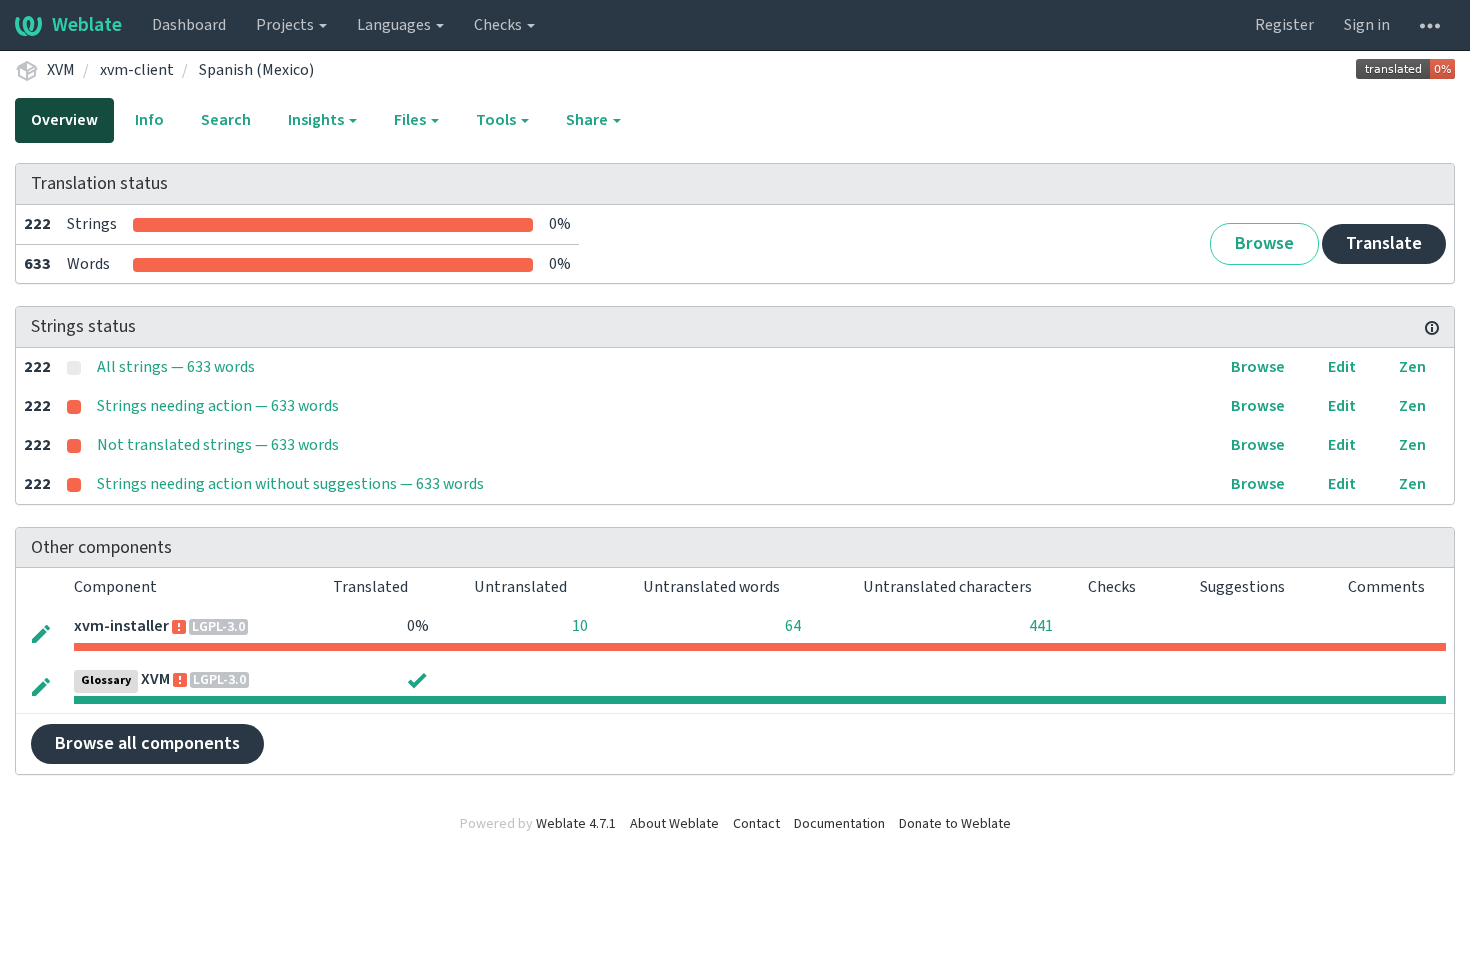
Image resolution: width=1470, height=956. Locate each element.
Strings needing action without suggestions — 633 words (290, 484)
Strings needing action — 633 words (218, 406)
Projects (286, 25)
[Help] (1430, 25)
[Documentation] (1432, 327)
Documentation (839, 824)
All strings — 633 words (176, 367)
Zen (1412, 367)
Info (149, 120)
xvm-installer (121, 626)
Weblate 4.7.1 (576, 824)
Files (411, 120)
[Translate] (41, 633)
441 (1041, 626)
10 (580, 626)
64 (793, 626)
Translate (1384, 243)
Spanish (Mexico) (256, 70)
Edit (1342, 367)
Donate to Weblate (955, 824)
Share (588, 120)
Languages (395, 25)
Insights (317, 120)
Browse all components (147, 743)
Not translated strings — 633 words (218, 445)
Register (1284, 25)
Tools (497, 120)
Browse (1264, 243)
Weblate (87, 25)
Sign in (1367, 25)
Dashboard (189, 25)
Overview (64, 120)
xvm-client (137, 70)
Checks (499, 25)
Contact (756, 824)
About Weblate (674, 824)
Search (226, 120)
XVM (61, 70)
